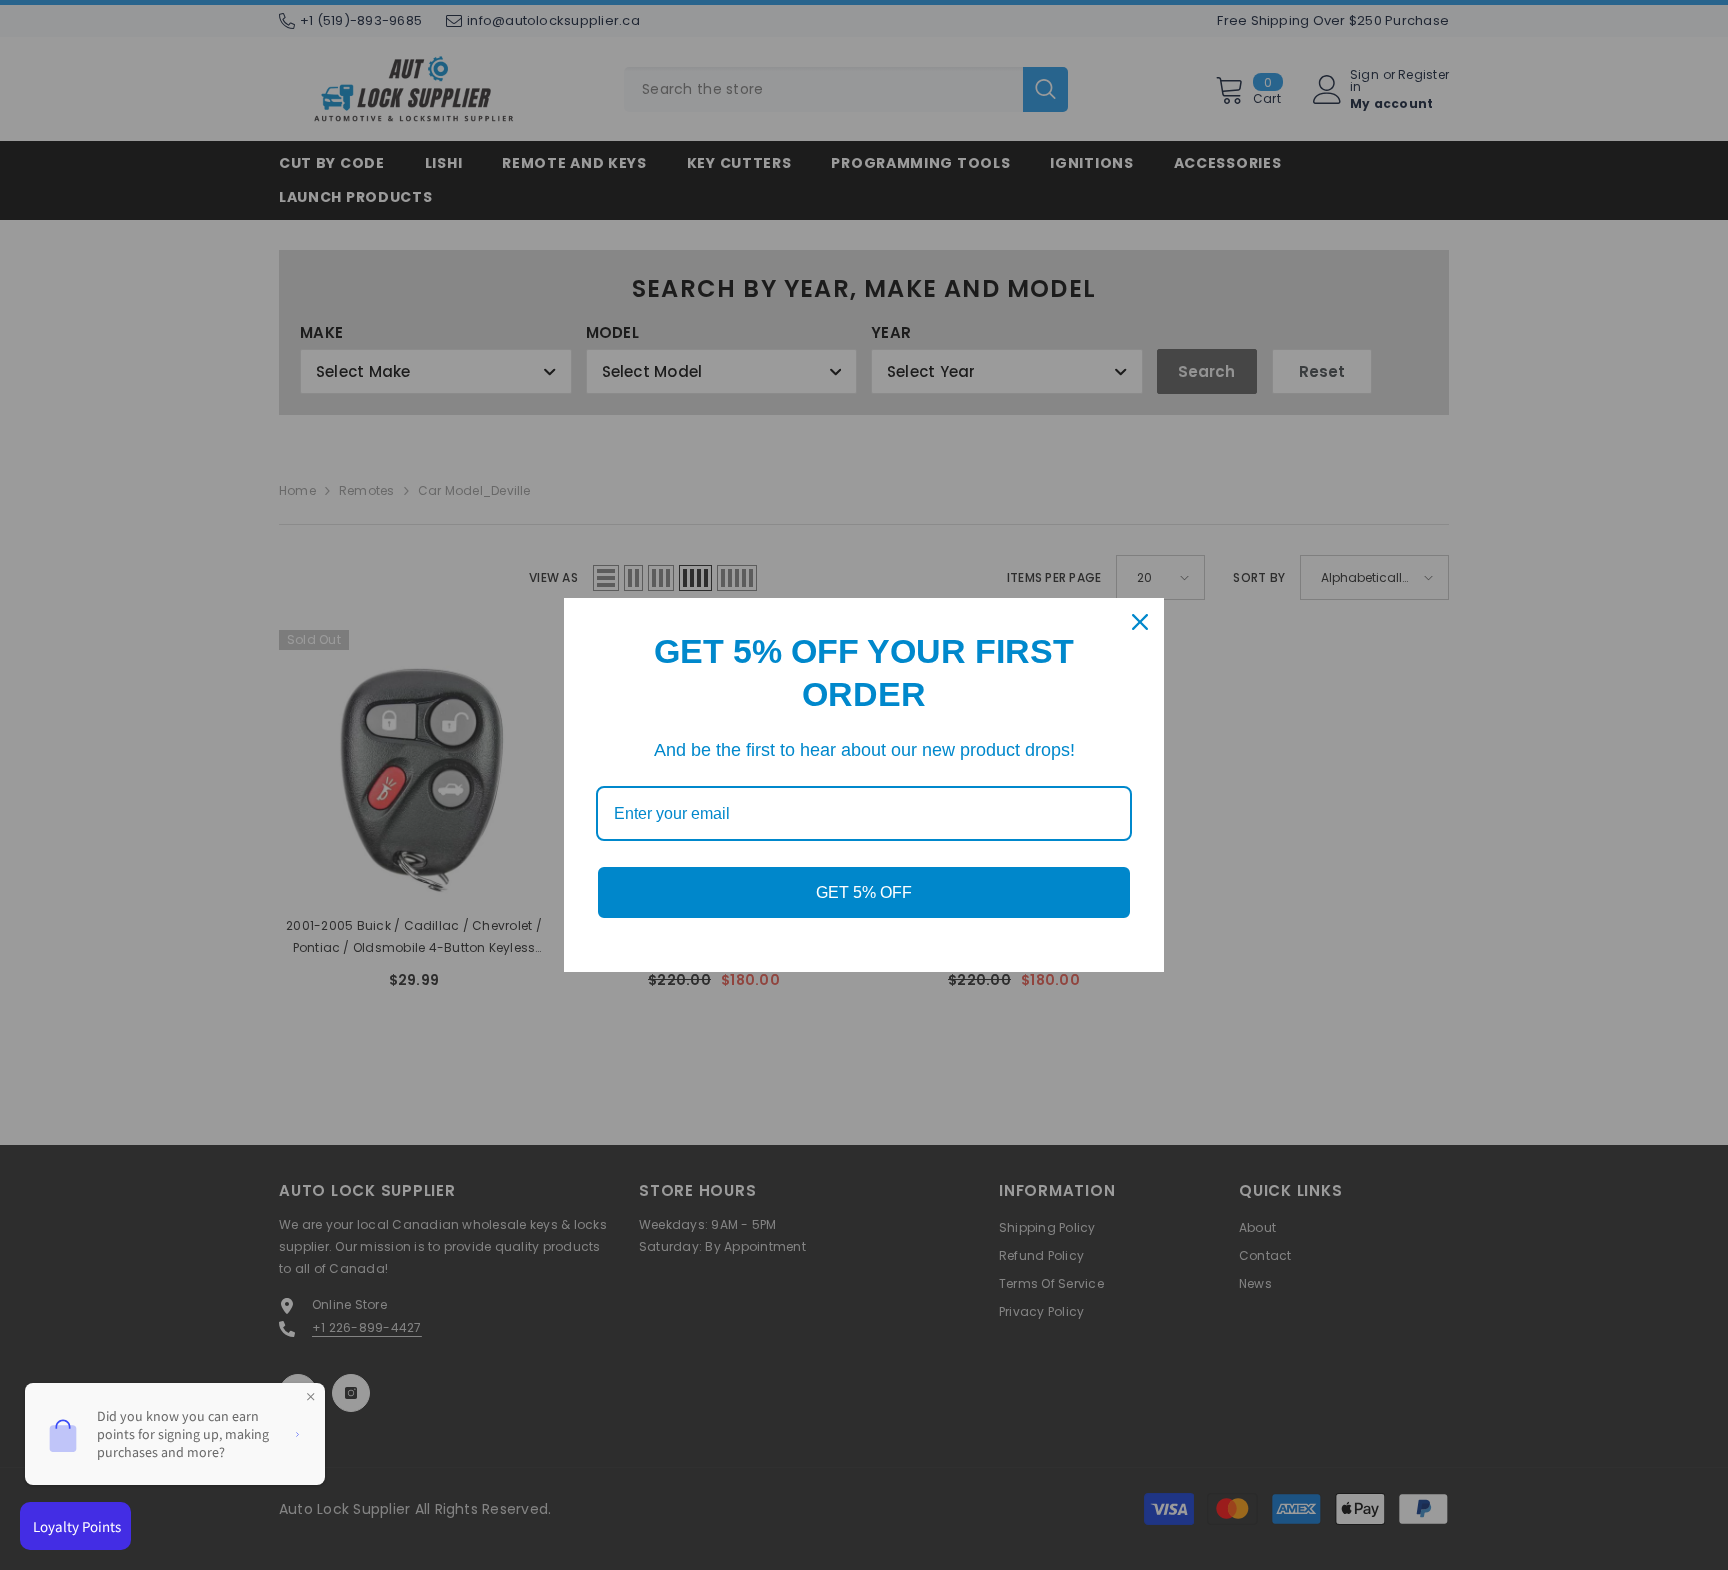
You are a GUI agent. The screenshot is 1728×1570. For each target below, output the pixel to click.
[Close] (1140, 622)
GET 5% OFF (864, 892)
